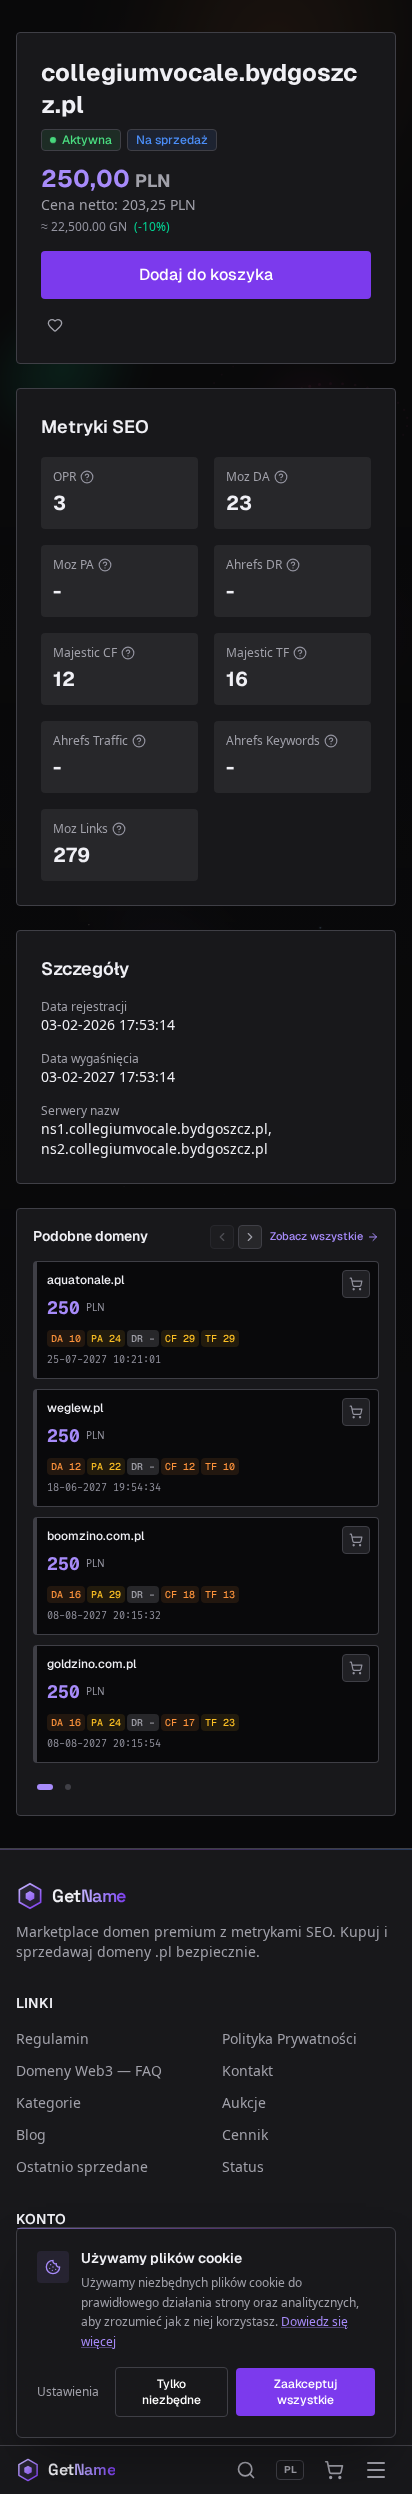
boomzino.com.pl (95, 1536)
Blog (31, 2134)
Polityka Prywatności (289, 2038)
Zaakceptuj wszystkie (305, 2392)
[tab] (45, 1787)
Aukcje (244, 2102)
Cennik (245, 2134)
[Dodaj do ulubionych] (206, 325)
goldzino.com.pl (91, 1664)
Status (243, 2166)
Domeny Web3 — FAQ (89, 2070)
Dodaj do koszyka (206, 274)
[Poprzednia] (222, 1237)
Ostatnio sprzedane (82, 2166)
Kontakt (247, 2070)
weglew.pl (75, 1408)
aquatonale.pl (85, 1280)
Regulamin (52, 2038)
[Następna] (250, 1237)
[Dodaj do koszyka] (356, 1284)
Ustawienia (68, 2392)
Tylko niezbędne (171, 2392)
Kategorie (48, 2102)
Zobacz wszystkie (316, 1236)
